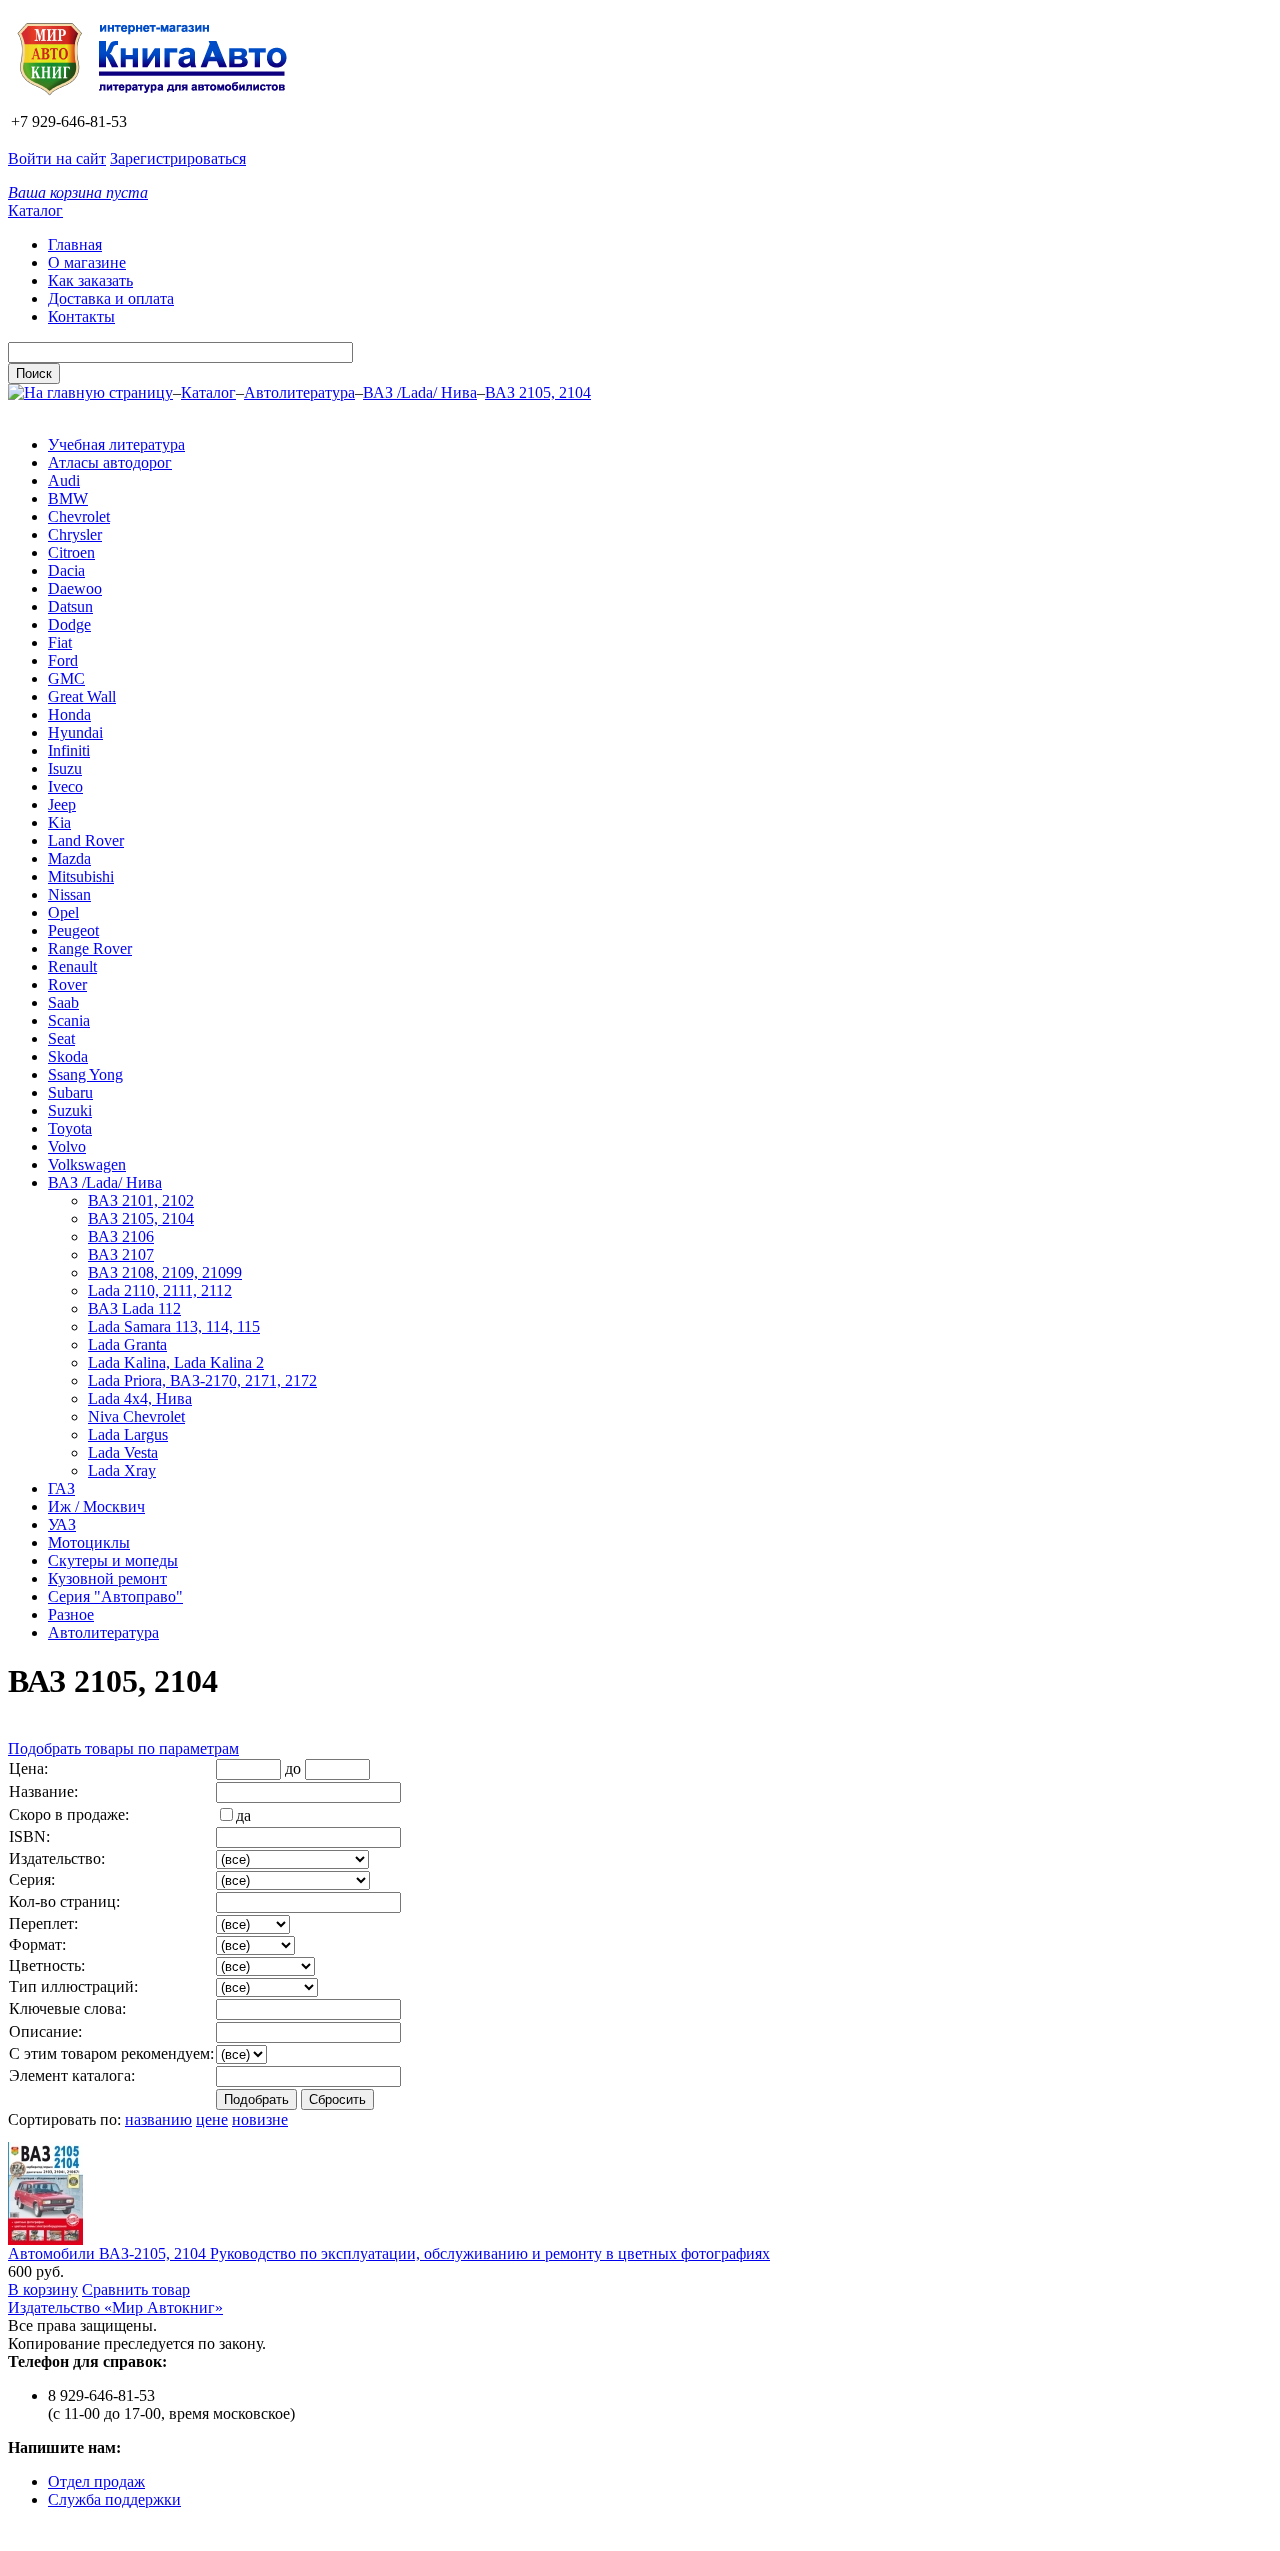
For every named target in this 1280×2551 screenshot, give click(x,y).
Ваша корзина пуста (78, 192)
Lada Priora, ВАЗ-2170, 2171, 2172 (202, 1380)
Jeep (62, 804)
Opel (63, 912)
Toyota (70, 1128)
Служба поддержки (114, 2499)
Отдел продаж (96, 2481)
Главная (75, 244)
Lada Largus (128, 1434)
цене (212, 2119)
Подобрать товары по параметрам (123, 1748)
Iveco (65, 786)
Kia (59, 822)
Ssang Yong (85, 1074)
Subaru (70, 1092)
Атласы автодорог (110, 462)
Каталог (35, 210)
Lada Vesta (123, 1452)
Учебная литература (116, 444)
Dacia (66, 570)
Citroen (71, 552)
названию (158, 2119)
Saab (63, 1002)
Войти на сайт (57, 158)
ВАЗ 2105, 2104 (538, 392)
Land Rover (86, 840)
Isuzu (65, 768)
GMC (66, 678)
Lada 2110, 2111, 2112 (160, 1290)
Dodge (69, 624)
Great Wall (82, 696)
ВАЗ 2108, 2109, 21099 (165, 1272)
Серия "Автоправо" (115, 1596)
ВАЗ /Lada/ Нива (420, 392)
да (243, 1815)
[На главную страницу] (159, 103)
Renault (72, 966)
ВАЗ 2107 (121, 1254)
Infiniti (69, 750)
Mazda (69, 858)
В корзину (43, 2289)
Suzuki (70, 1110)
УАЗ (62, 1524)
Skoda (68, 1056)
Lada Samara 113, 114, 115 (174, 1326)
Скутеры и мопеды (113, 1560)
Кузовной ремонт (107, 1578)
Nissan (69, 894)
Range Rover (90, 948)
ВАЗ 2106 (121, 1236)
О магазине (87, 262)
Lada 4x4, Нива (140, 1398)
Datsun (70, 606)
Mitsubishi (81, 876)
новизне (260, 2119)
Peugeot (73, 930)
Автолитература (299, 392)
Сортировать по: (64, 2119)
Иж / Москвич (96, 1506)
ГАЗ (61, 1488)
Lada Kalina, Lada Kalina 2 (176, 1362)
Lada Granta (127, 1344)
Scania (69, 1020)
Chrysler (75, 534)
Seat (61, 1038)
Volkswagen (87, 1164)
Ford (63, 660)
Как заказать (90, 280)
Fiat (60, 642)
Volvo (67, 1146)
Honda (69, 714)
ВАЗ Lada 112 (134, 1308)
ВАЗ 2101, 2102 (141, 1200)
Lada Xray (122, 1470)
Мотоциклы (89, 1542)
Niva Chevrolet (136, 1416)
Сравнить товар (136, 2289)
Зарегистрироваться (178, 158)
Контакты (81, 316)
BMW (68, 498)
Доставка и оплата (111, 298)
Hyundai (75, 732)
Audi (64, 480)
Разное (71, 1614)
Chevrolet (79, 516)
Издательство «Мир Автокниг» (115, 2307)
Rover (67, 984)
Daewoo (75, 588)
